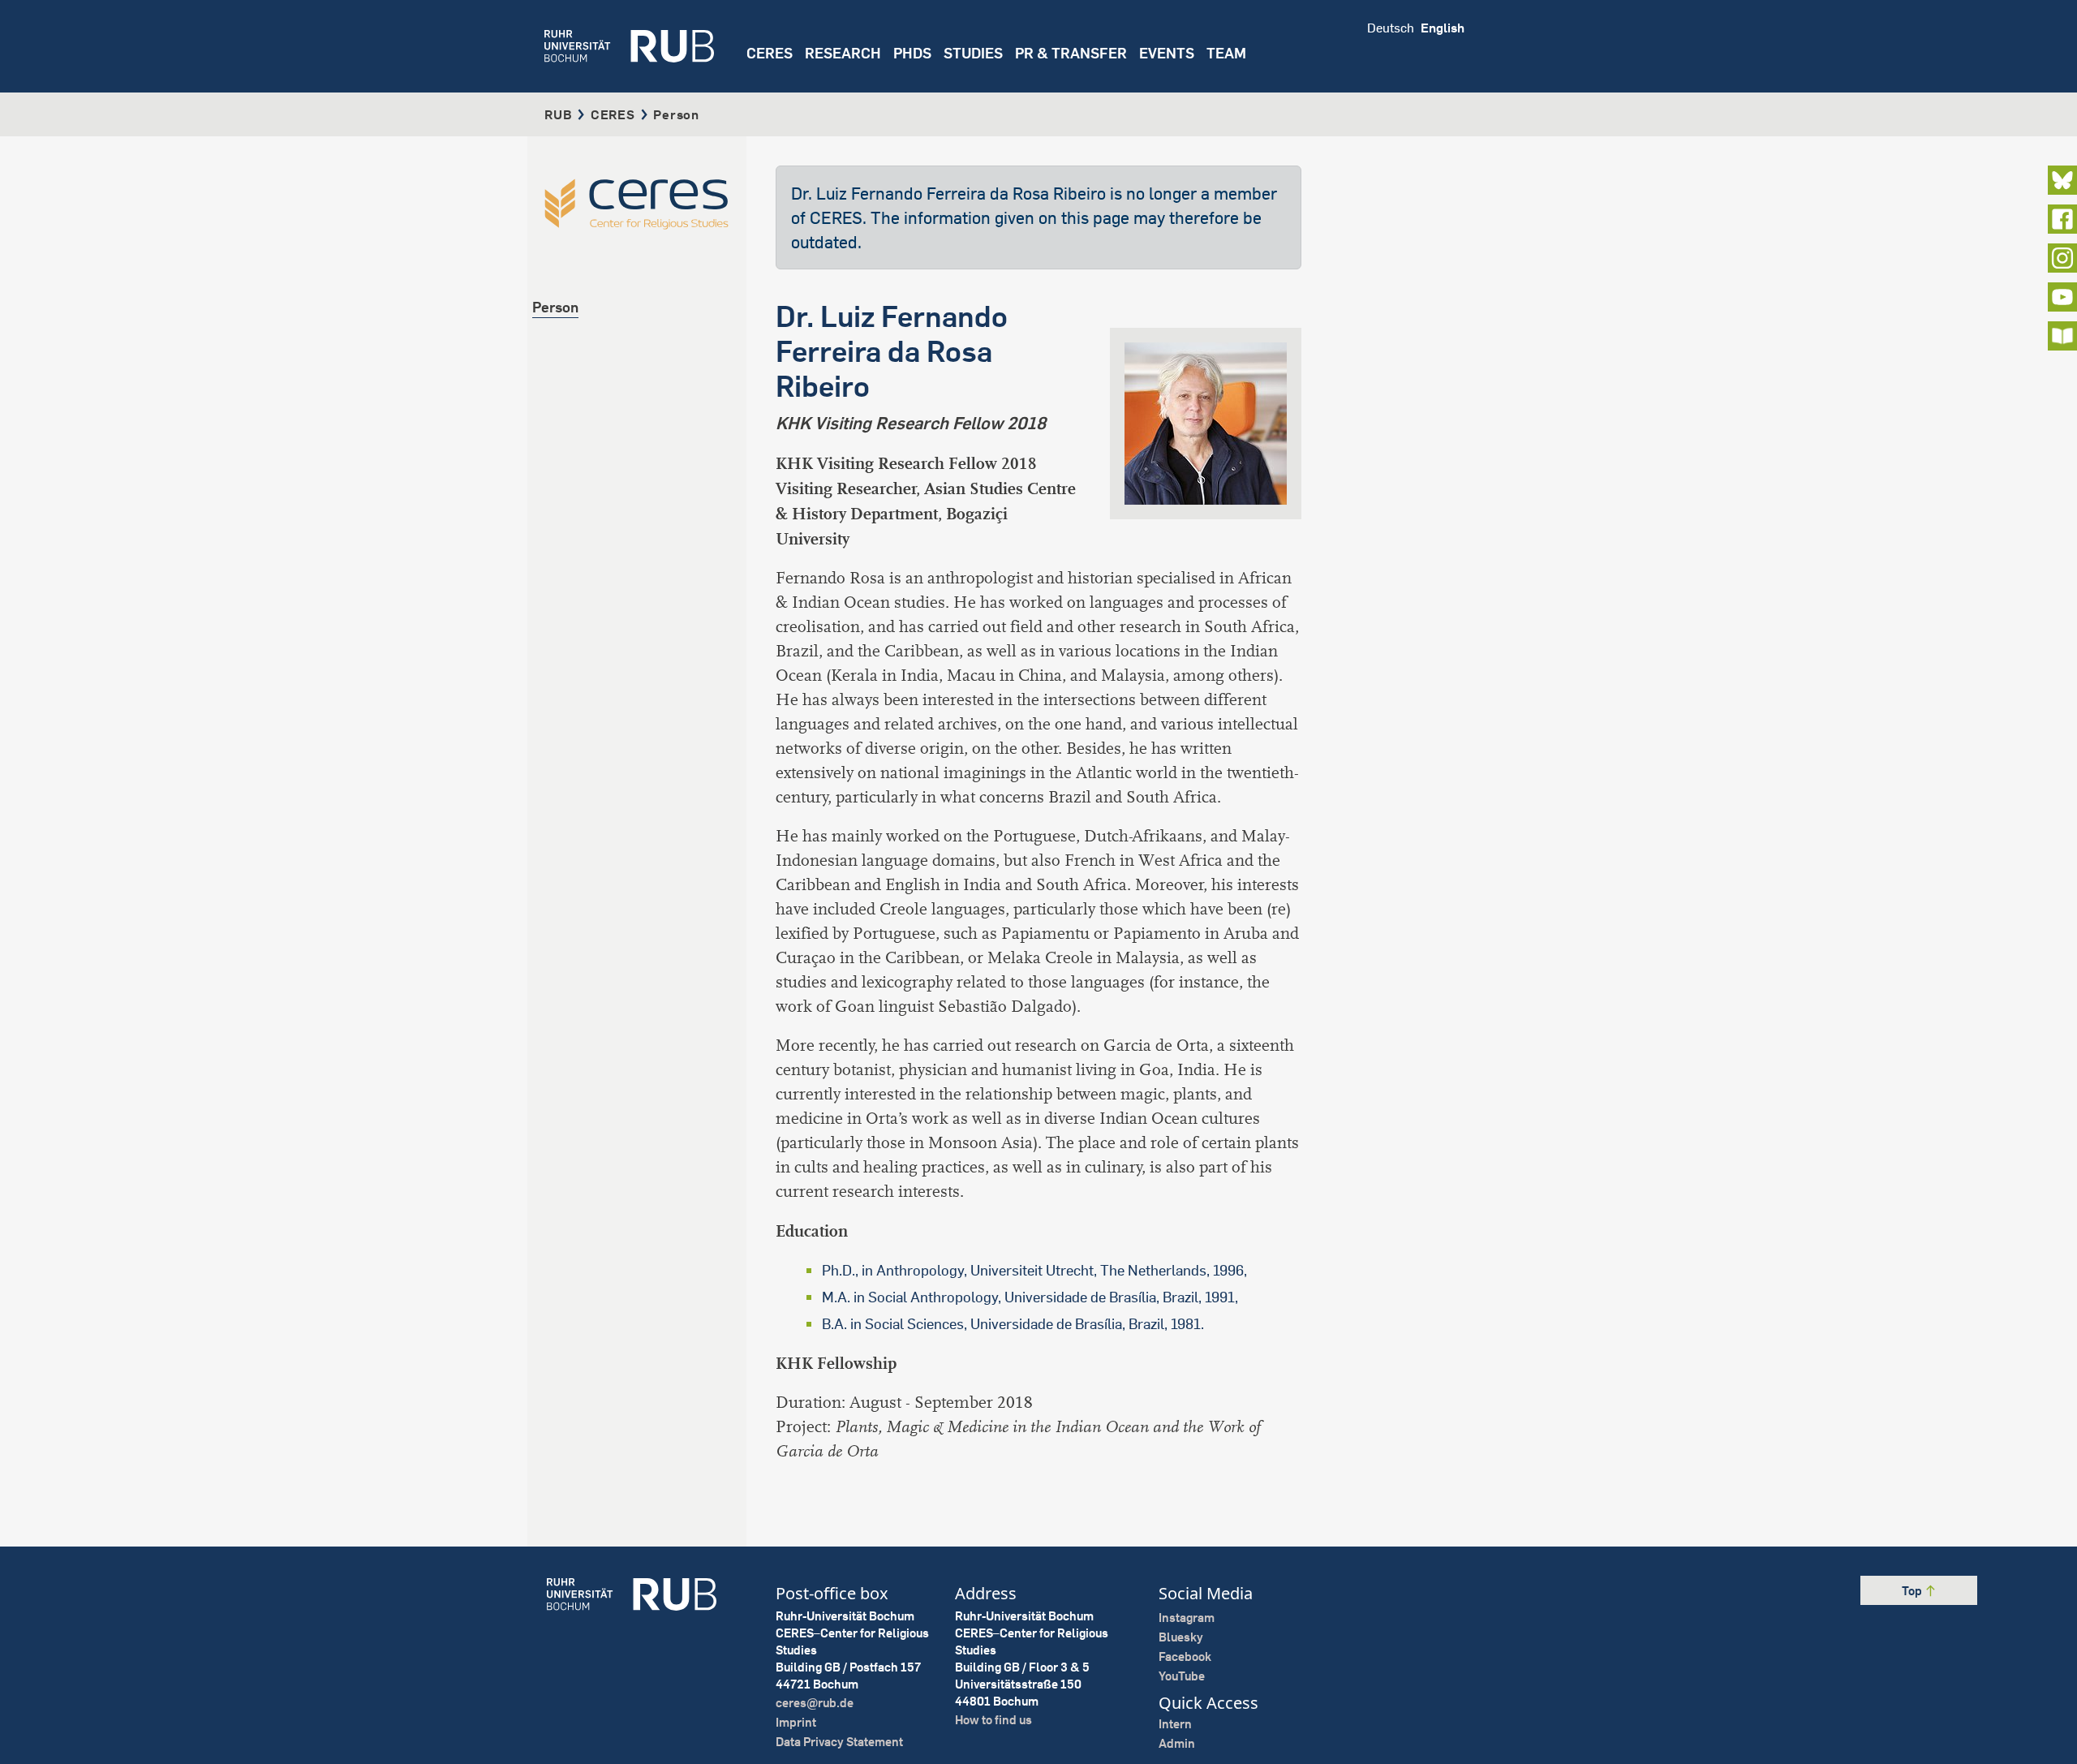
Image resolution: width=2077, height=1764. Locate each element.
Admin (1177, 1743)
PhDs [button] (912, 53)
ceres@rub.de (815, 1703)
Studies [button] (973, 53)
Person (555, 307)
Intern (1175, 1724)
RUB (558, 114)
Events (1167, 53)
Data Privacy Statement (839, 1742)
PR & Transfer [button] (1071, 53)
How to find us (993, 1720)
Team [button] (1226, 53)
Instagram (1187, 1618)
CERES (770, 53)
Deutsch (1391, 28)
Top (1913, 1591)
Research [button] (843, 53)
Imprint (796, 1722)
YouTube (1182, 1676)
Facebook (1185, 1656)
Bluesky (1181, 1637)
